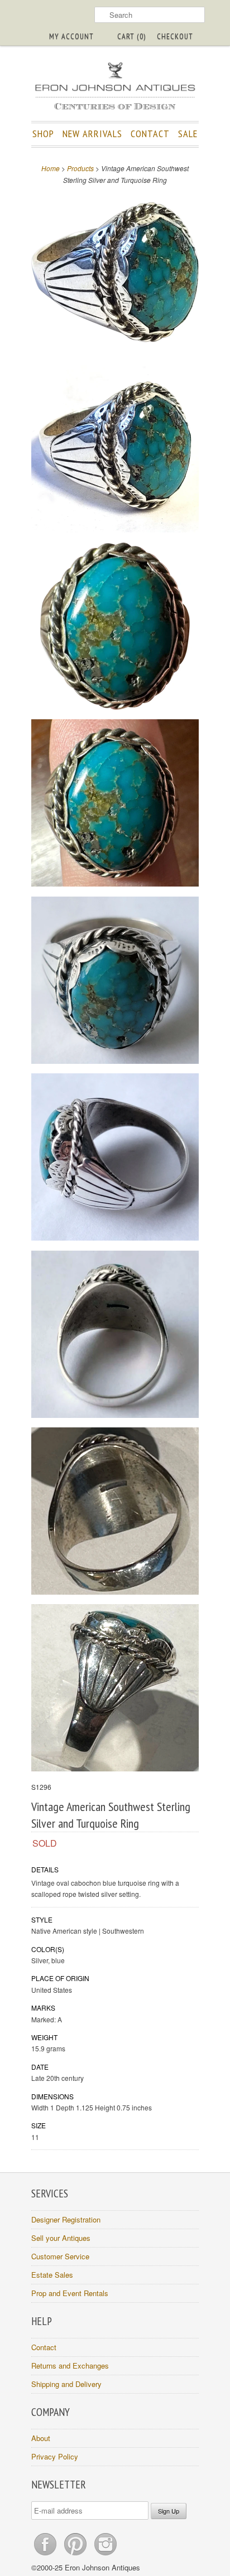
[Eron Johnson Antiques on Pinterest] (76, 2555)
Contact (44, 2347)
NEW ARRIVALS (92, 134)
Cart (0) (131, 36)
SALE (188, 134)
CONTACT (150, 134)
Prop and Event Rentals (70, 2293)
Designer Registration (66, 2219)
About (41, 2438)
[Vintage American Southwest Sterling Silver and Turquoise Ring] (115, 273)
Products (80, 168)
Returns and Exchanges (70, 2366)
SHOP (43, 134)
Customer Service (60, 2256)
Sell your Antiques (61, 2238)
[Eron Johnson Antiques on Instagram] (106, 2555)
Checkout (175, 36)
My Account (71, 36)
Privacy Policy (55, 2456)
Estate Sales (52, 2275)
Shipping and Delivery (66, 2384)
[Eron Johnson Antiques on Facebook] (46, 2555)
